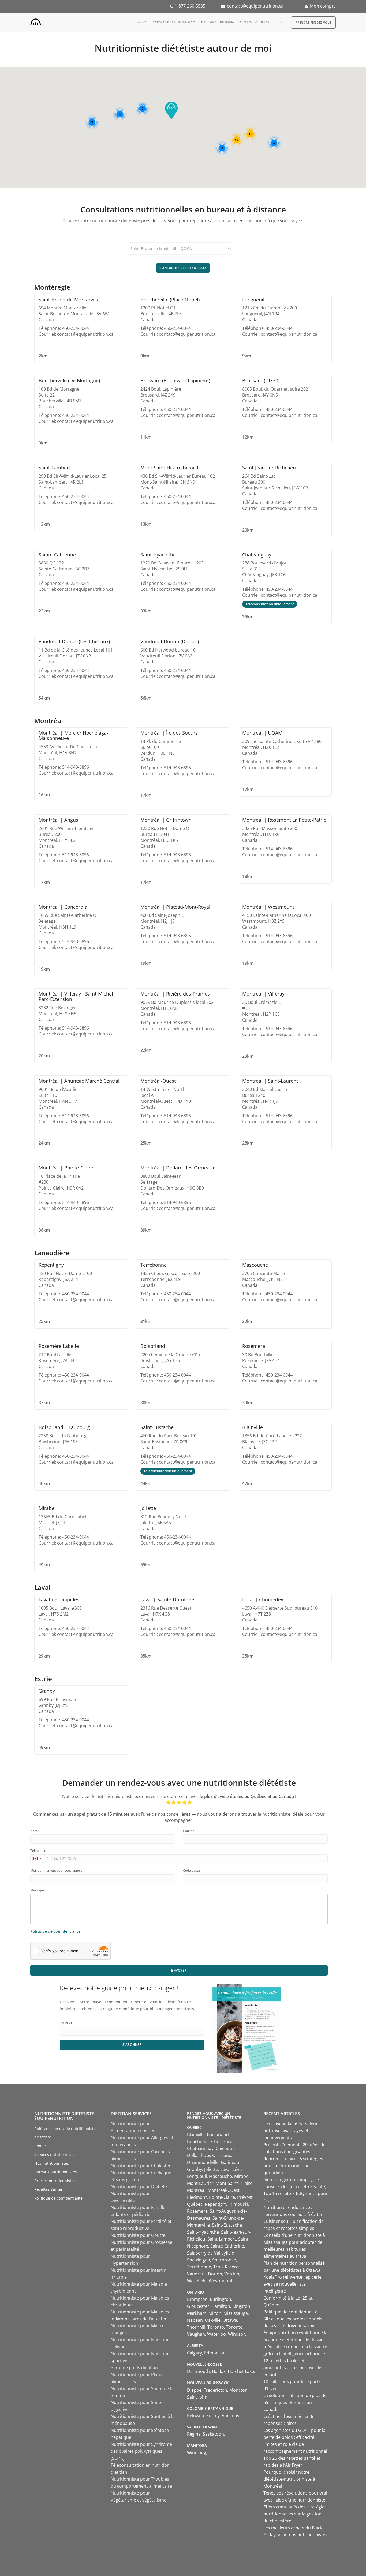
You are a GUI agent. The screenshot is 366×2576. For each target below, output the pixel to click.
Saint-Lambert (222, 2239)
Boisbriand (218, 2134)
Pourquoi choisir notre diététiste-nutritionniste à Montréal (289, 2479)
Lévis (238, 2169)
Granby (195, 2169)
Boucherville (199, 2141)
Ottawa (230, 2320)
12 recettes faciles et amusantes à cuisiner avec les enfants (293, 2368)
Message (37, 1890)
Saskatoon (213, 2434)
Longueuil (197, 2176)
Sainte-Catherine (227, 2246)
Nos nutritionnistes (52, 2163)
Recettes (245, 22)
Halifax (219, 2371)
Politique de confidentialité (55, 1931)
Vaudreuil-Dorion (205, 2274)
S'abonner (132, 2045)
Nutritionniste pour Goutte (138, 2235)
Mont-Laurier (200, 2183)
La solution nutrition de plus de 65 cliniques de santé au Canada (295, 2402)
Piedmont (197, 2197)
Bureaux (227, 22)
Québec (195, 2204)
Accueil (143, 22)
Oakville (213, 2320)
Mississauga (236, 2313)
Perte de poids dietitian (134, 2368)
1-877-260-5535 (190, 6)
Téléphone (38, 1851)
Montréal (196, 2190)
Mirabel (242, 2176)
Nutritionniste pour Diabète (139, 2186)
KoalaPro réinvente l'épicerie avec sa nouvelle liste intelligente (292, 2284)
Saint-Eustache (227, 2225)
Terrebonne (199, 2267)
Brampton (197, 2299)
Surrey (213, 2416)
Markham (197, 2313)
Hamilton (221, 2306)
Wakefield (197, 2281)
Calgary (195, 2353)
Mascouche (221, 2176)
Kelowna (196, 2416)
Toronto (216, 2327)
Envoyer (179, 1970)
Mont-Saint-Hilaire (234, 2183)
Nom (34, 1831)
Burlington (221, 2299)
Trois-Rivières (227, 2267)
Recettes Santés (48, 2189)
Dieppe (194, 2390)
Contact (41, 2146)
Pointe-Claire (222, 2197)
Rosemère (197, 2211)
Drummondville (203, 2162)
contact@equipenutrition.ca (255, 6)
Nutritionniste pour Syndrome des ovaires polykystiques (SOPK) (141, 2451)
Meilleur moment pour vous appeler (57, 1870)
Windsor (237, 2334)
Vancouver (233, 2416)
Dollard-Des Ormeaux (209, 2155)
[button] (171, 111)
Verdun (232, 2274)
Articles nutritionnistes (55, 2181)
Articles (262, 22)
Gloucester (198, 2306)
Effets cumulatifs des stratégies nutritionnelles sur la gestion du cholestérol (295, 2514)
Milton (215, 2313)
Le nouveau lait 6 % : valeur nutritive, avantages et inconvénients (291, 2131)
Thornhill (196, 2327)
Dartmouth (198, 2371)
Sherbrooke (224, 2260)
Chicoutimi (227, 2148)
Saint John (197, 2397)
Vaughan (196, 2334)
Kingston (241, 2306)
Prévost (245, 2197)
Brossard (223, 2141)
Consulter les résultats (183, 268)
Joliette (211, 2169)
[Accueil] (36, 21)
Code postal (192, 1870)
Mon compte (323, 6)
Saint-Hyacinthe (203, 2232)
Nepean (195, 2320)
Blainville (196, 2134)
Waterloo (216, 2334)
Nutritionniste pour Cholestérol (143, 2166)
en (281, 22)
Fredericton (215, 2390)
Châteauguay (200, 2148)
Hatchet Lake (241, 2371)
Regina (194, 2434)
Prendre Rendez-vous (313, 22)
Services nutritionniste (173, 22)
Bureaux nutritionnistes (56, 2172)
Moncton (238, 2390)
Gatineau (230, 2162)
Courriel (189, 1831)
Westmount (221, 2281)
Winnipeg (197, 2453)
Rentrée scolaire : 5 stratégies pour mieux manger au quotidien (293, 2166)
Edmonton (215, 2353)
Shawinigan (199, 2260)
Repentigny (216, 2204)
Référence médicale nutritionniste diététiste (65, 2133)
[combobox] (37, 1859)
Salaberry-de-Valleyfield (211, 2253)
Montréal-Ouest (224, 2190)
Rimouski (239, 2204)
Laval (225, 2169)
